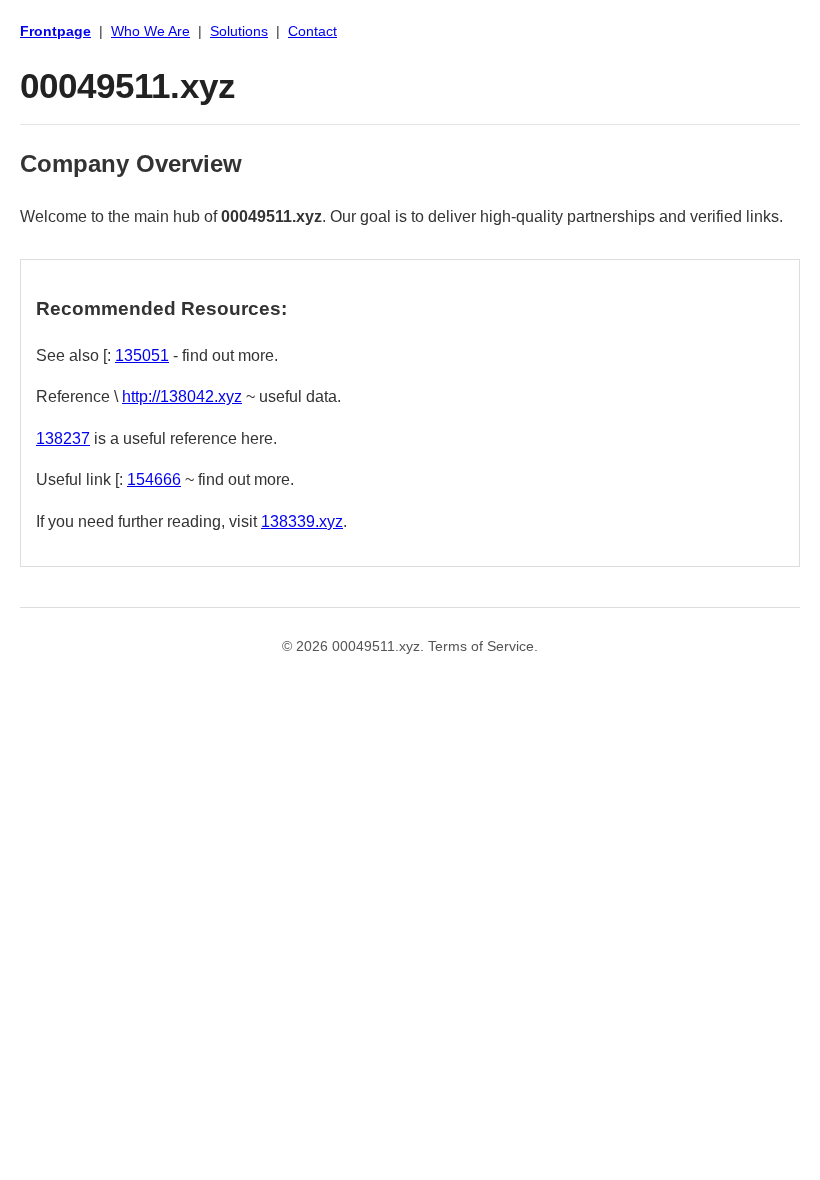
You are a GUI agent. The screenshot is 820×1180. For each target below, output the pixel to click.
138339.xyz (302, 521)
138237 (63, 438)
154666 (154, 479)
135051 (142, 355)
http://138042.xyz (182, 396)
